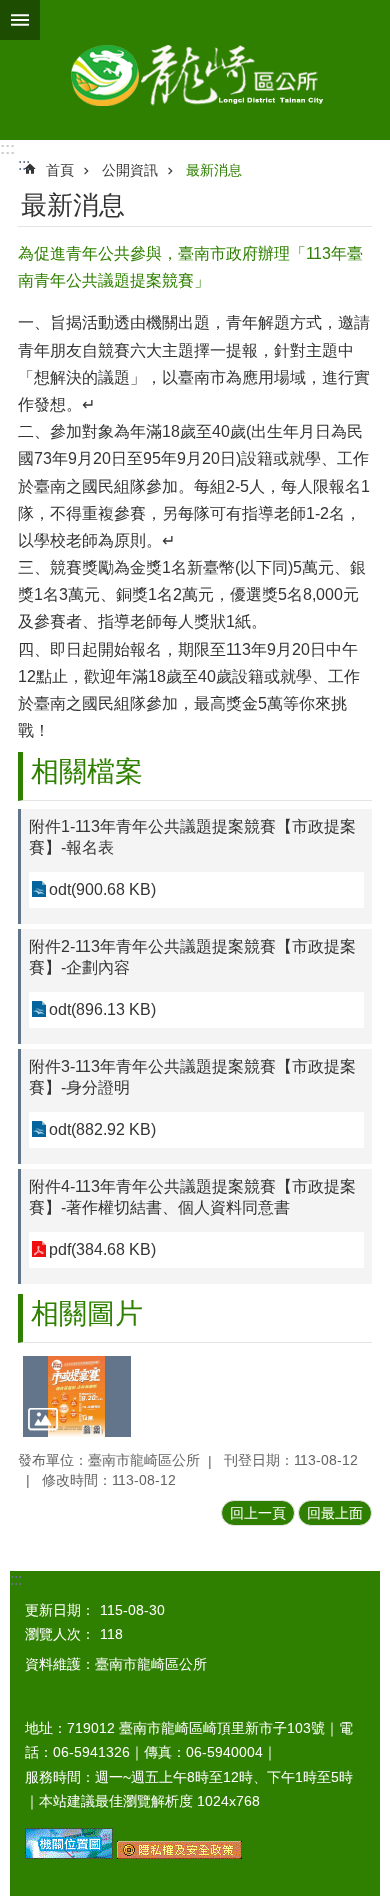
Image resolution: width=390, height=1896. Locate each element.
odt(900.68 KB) (102, 889)
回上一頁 (258, 1513)
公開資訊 (130, 170)
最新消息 (214, 170)
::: (7, 148)
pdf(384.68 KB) (102, 1249)
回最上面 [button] (335, 1513)
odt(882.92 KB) (102, 1129)
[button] (77, 1396)
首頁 (60, 170)
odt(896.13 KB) (102, 1009)
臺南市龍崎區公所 (195, 70)
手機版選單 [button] (20, 20)
